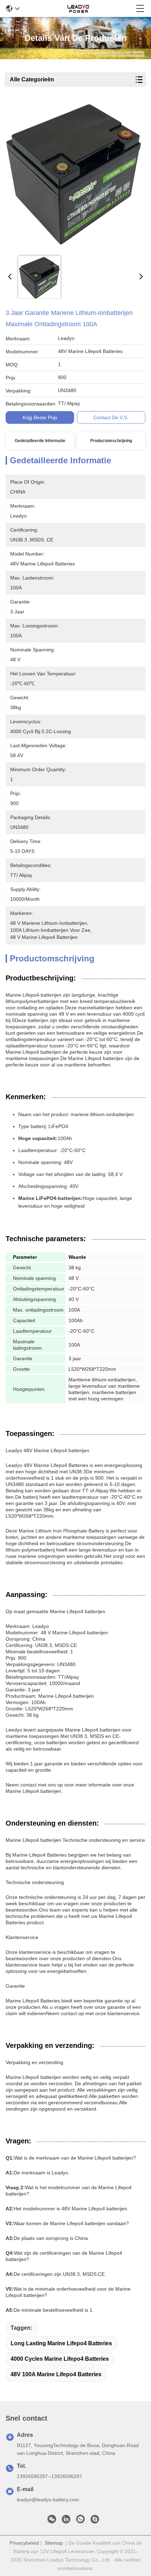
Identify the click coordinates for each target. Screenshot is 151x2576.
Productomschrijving (111, 441)
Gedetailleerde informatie (40, 441)
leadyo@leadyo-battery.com (48, 2500)
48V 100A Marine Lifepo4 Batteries (56, 2374)
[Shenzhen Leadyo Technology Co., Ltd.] (78, 8)
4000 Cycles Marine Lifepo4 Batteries (60, 2359)
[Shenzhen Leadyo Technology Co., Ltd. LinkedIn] (66, 2521)
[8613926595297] (80, 2521)
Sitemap (54, 2543)
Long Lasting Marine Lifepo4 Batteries (61, 2343)
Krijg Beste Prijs (40, 417)
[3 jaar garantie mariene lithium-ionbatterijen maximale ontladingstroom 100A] (74, 177)
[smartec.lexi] (95, 2521)
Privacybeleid (24, 2543)
